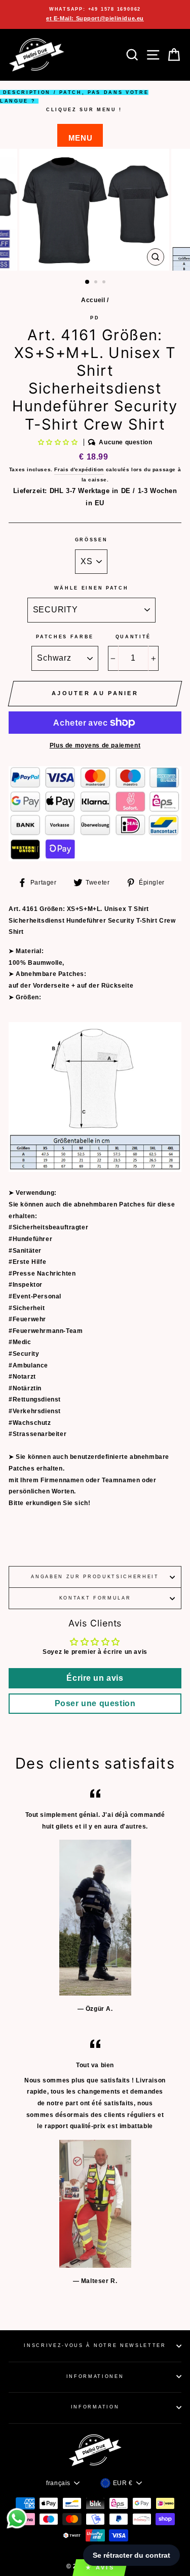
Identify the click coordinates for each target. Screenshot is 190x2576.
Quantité (133, 637)
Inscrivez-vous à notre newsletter (95, 2345)
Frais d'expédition (79, 469)
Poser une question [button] (95, 1703)
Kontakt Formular (95, 1598)
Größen (91, 540)
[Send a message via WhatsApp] (17, 2518)
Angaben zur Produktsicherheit (95, 1577)
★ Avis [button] (100, 2567)
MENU (80, 138)
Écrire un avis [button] (95, 1678)
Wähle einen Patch (91, 588)
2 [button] (97, 283)
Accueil (93, 300)
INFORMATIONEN (95, 2376)
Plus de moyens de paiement (95, 745)
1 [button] (88, 282)
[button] (59, 442)
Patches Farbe (65, 637)
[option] (95, 14)
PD (95, 318)
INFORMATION (95, 2407)
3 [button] (105, 283)
